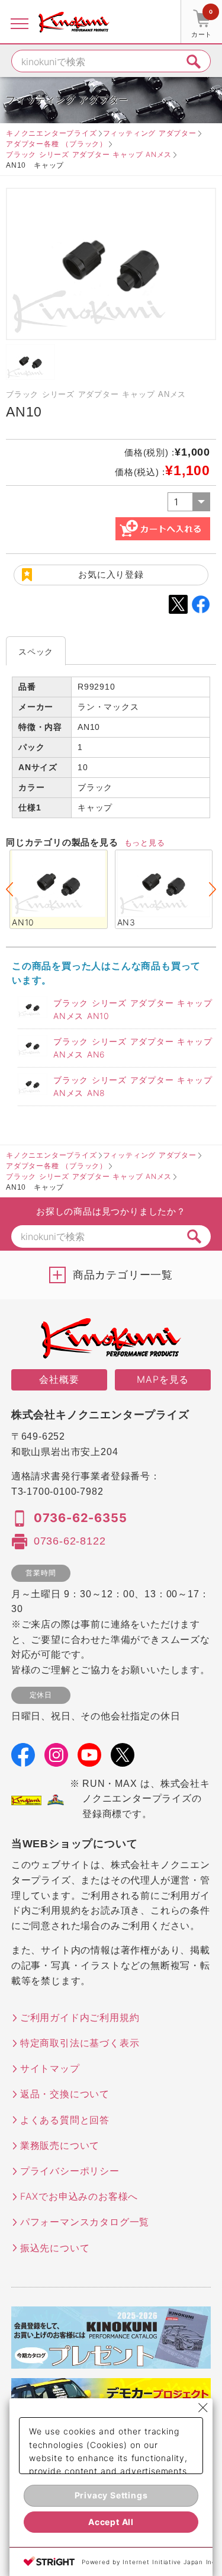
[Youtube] (89, 1758)
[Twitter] (123, 1758)
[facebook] (23, 1758)
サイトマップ (50, 2068)
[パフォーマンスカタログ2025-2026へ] (111, 2361)
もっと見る (145, 842)
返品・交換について (65, 2094)
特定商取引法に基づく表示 (80, 2043)
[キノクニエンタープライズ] (74, 22)
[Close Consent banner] (203, 2408)
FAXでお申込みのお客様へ (79, 2196)
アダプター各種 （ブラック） (57, 144)
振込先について (55, 2248)
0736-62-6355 (81, 1518)
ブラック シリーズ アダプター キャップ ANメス (89, 154)
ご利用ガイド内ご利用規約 (80, 2017)
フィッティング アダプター (150, 133)
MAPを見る (163, 1379)
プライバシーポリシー (70, 2171)
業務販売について (60, 2145)
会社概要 (59, 1379)
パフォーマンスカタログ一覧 (85, 2222)
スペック (36, 651)
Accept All (111, 2522)
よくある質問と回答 (65, 2120)
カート (202, 23)
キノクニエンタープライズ (52, 133)
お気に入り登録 (111, 574)
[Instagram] (56, 1758)
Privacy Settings (111, 2495)
